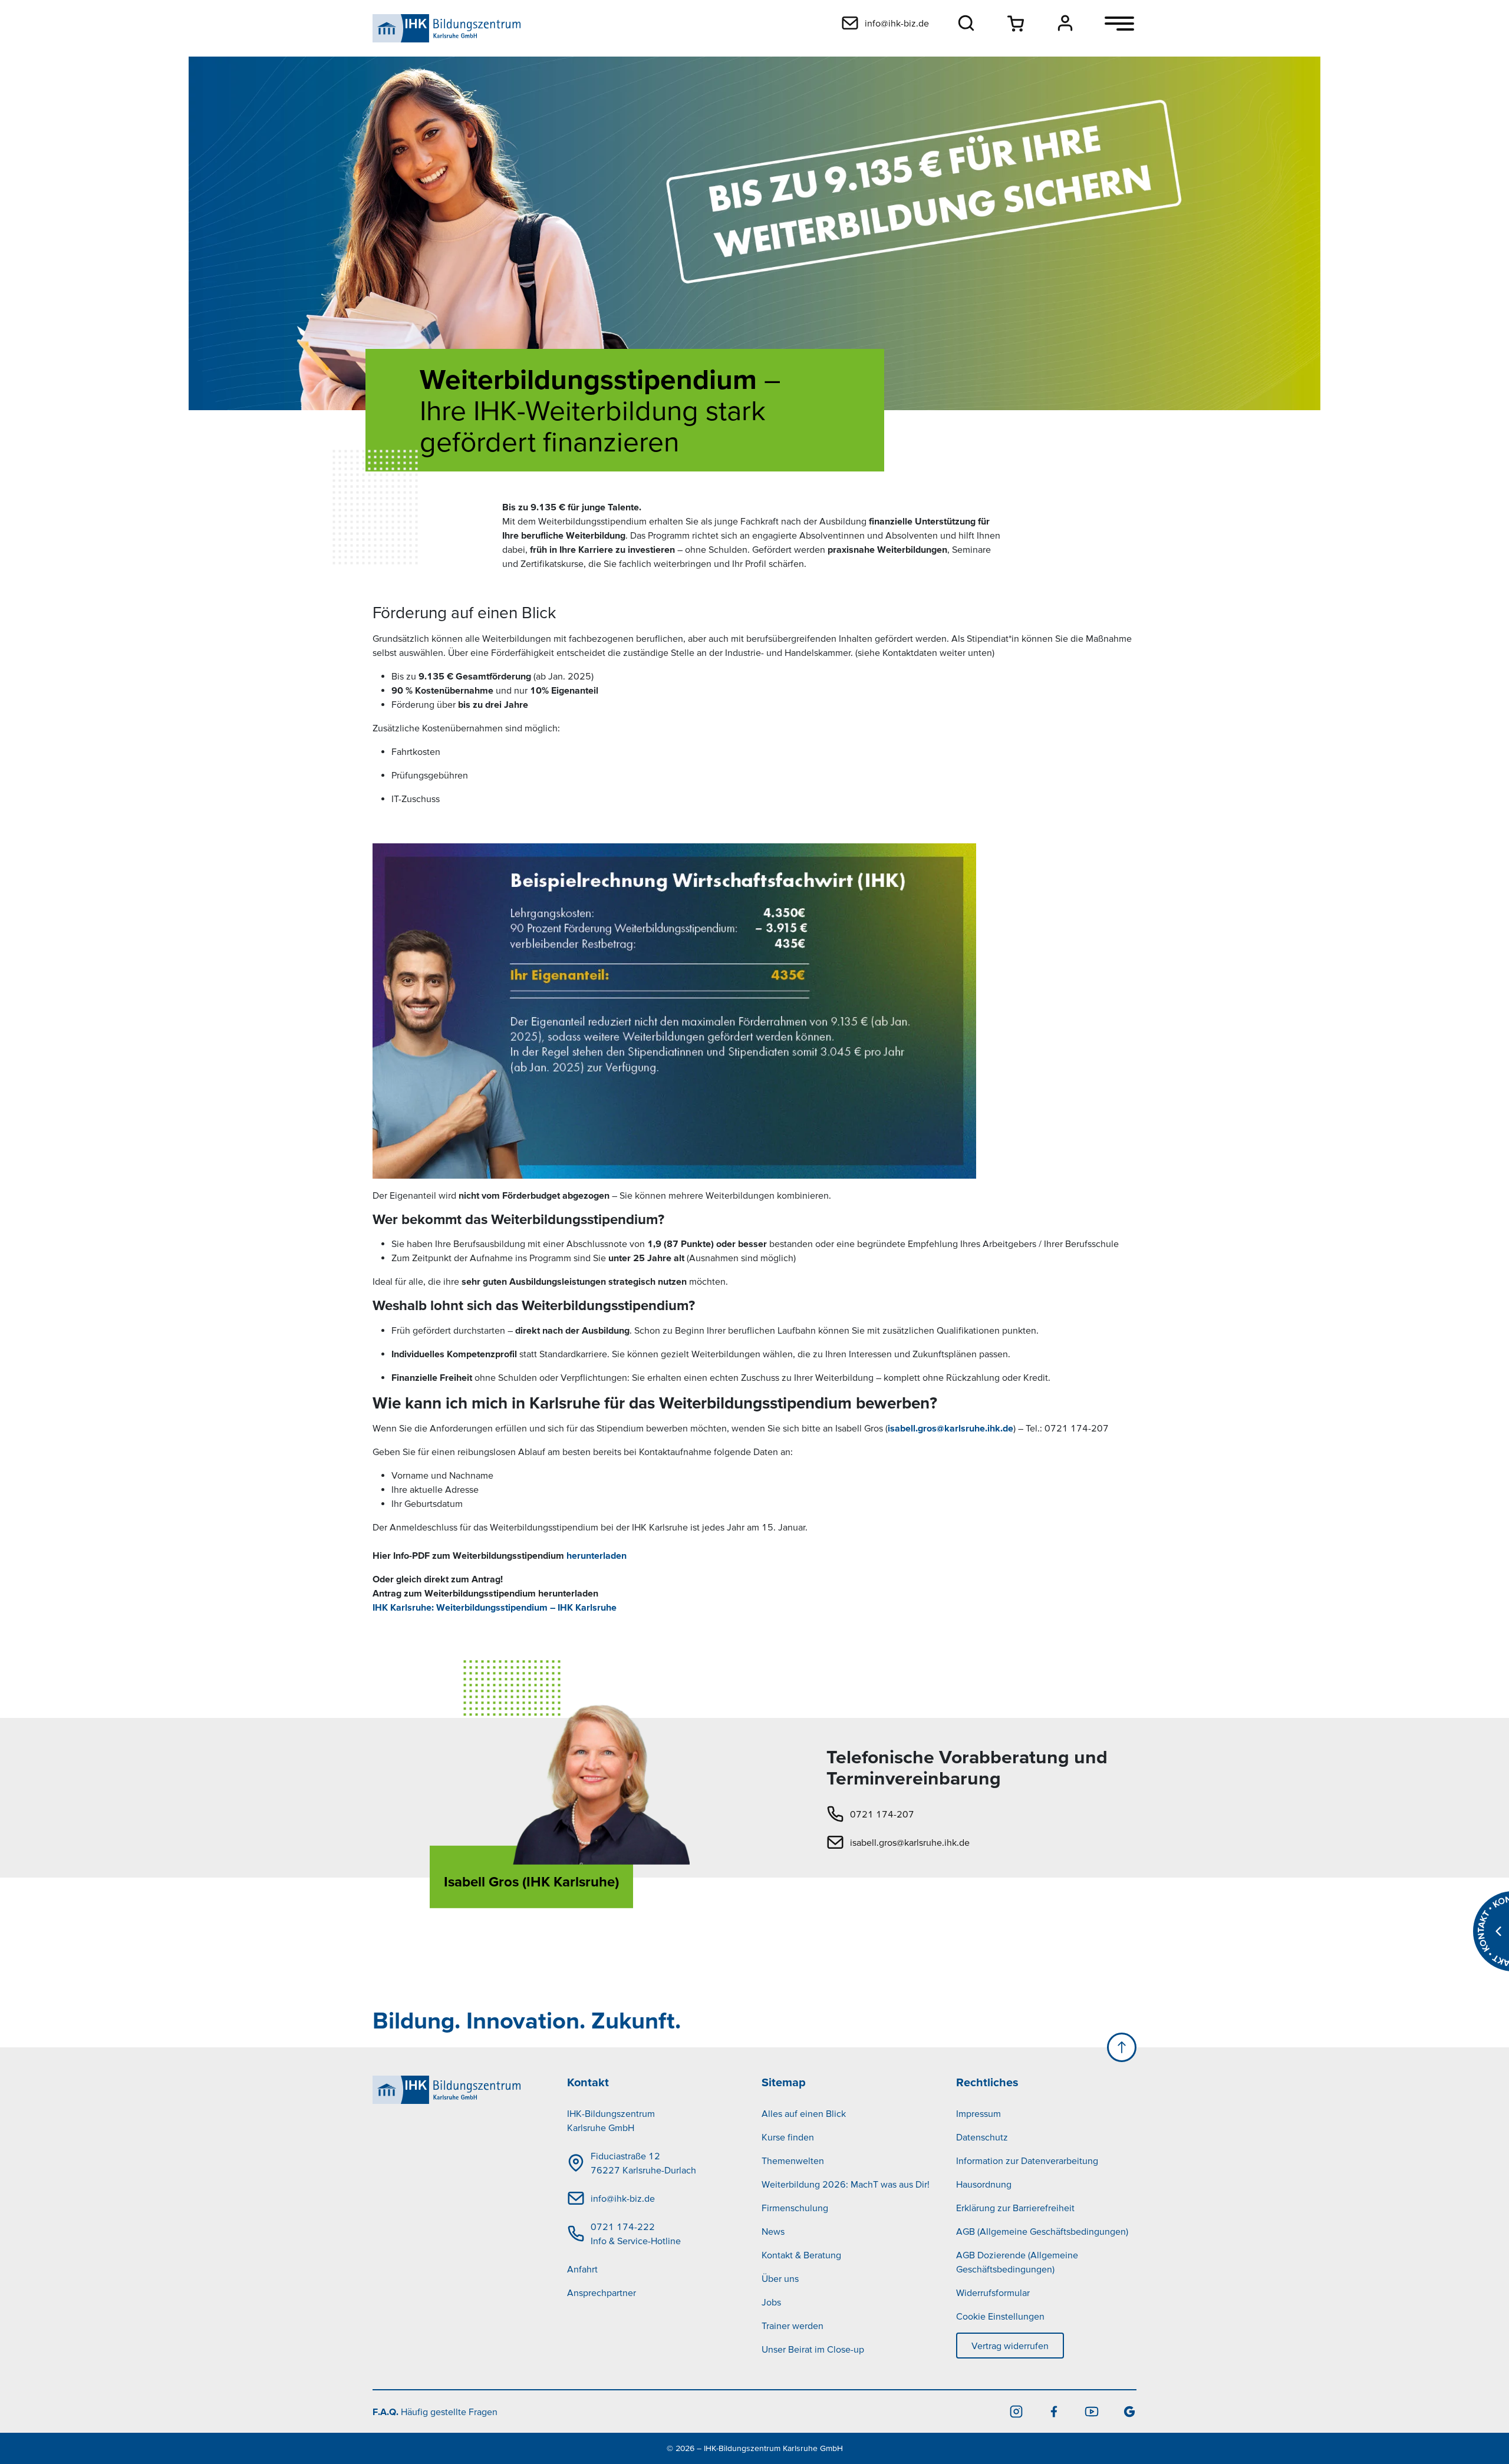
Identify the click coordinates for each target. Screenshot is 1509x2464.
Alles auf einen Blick (804, 2113)
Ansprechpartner (602, 2293)
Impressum (978, 2113)
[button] (966, 23)
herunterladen (597, 1555)
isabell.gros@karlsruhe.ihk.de (950, 1428)
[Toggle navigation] (1119, 24)
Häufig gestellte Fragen (435, 2412)
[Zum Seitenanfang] (1122, 2047)
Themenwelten (793, 2160)
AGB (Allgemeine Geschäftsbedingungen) (1042, 2231)
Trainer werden (793, 2326)
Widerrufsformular (993, 2293)
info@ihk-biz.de (623, 2198)
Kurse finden (788, 2137)
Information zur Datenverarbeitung (1027, 2160)
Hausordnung (984, 2184)
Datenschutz (982, 2137)
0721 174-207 (882, 1814)
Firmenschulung (795, 2208)
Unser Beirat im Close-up (813, 2349)
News (773, 2231)
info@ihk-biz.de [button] (897, 23)
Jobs (771, 2302)
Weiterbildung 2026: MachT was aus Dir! (846, 2184)
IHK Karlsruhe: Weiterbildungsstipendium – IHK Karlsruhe (495, 1607)
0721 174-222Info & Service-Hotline (636, 2234)
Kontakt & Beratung (801, 2255)
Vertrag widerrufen (1010, 2346)
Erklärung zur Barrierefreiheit (1015, 2208)
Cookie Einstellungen (1000, 2316)
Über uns (780, 2278)
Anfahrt (582, 2269)
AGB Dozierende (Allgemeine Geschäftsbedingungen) (1017, 2262)
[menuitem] (657, 2198)
